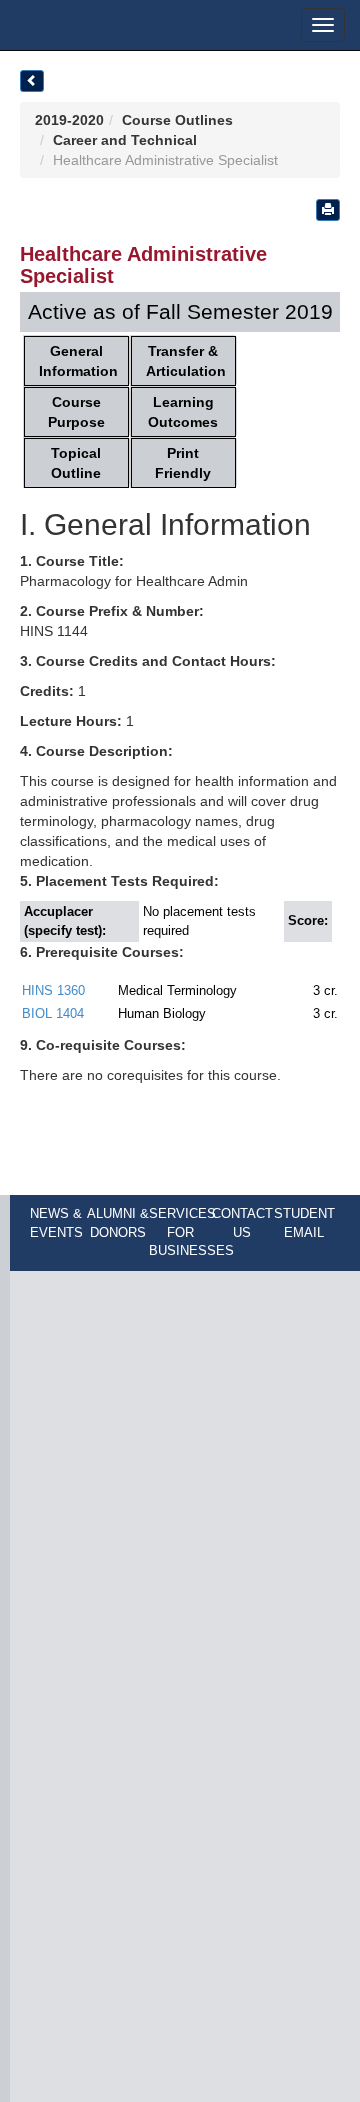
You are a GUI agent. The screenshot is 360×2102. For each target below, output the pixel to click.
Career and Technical (125, 140)
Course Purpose (76, 412)
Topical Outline (76, 463)
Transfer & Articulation (186, 361)
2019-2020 (69, 120)
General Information (78, 361)
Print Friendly (183, 463)
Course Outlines (177, 120)
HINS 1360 (53, 990)
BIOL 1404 (53, 1013)
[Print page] (328, 210)
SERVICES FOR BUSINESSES (191, 1232)
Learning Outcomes (183, 412)
